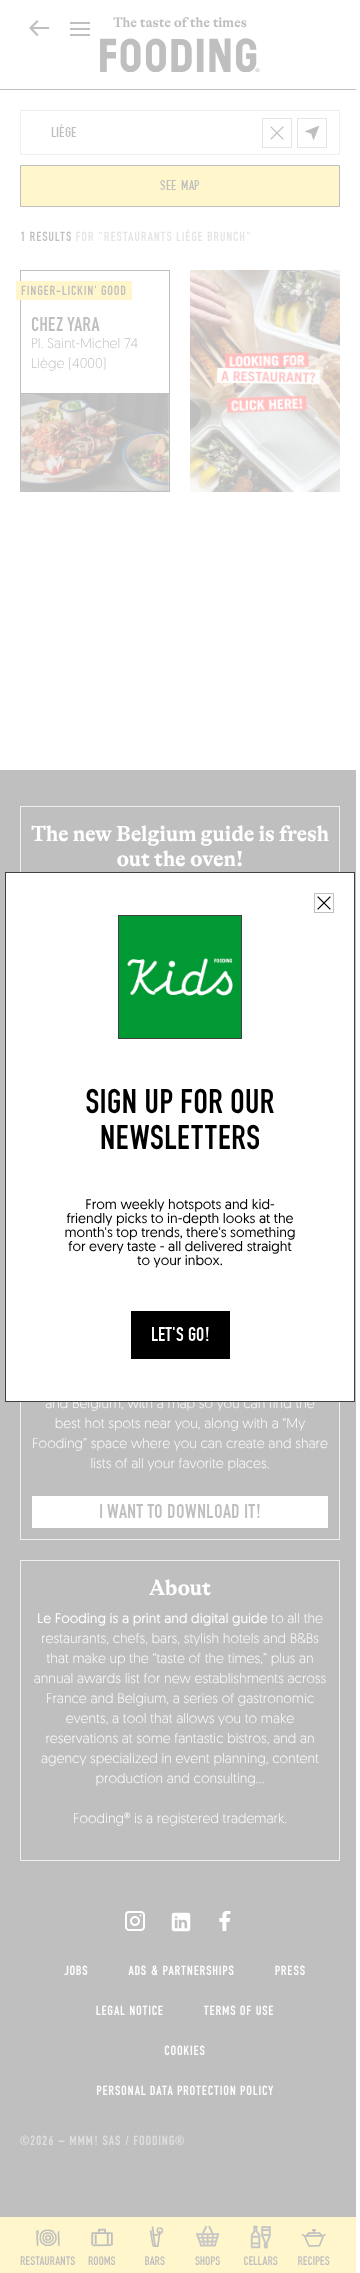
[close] (324, 903)
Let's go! (180, 1335)
